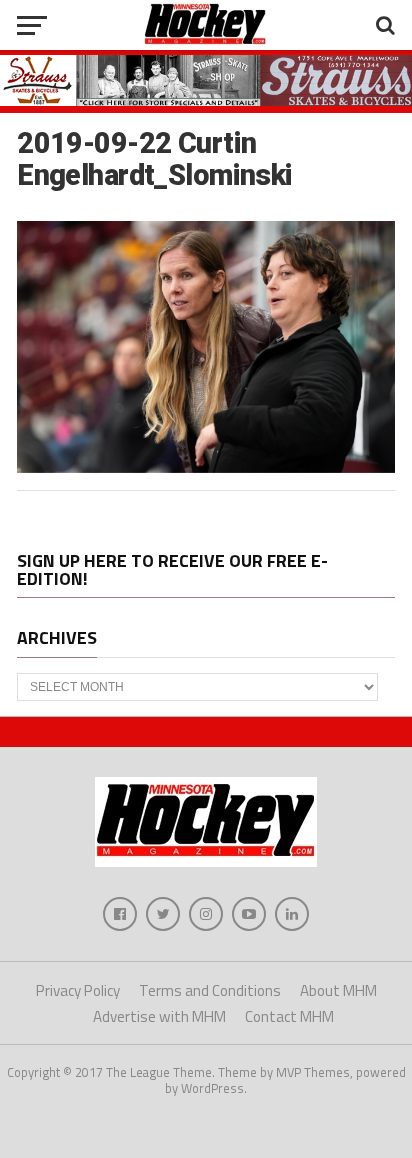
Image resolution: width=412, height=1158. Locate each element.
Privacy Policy (78, 990)
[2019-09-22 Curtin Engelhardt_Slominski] (206, 467)
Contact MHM (289, 1016)
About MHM (338, 990)
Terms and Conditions (210, 990)
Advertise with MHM (159, 1016)
